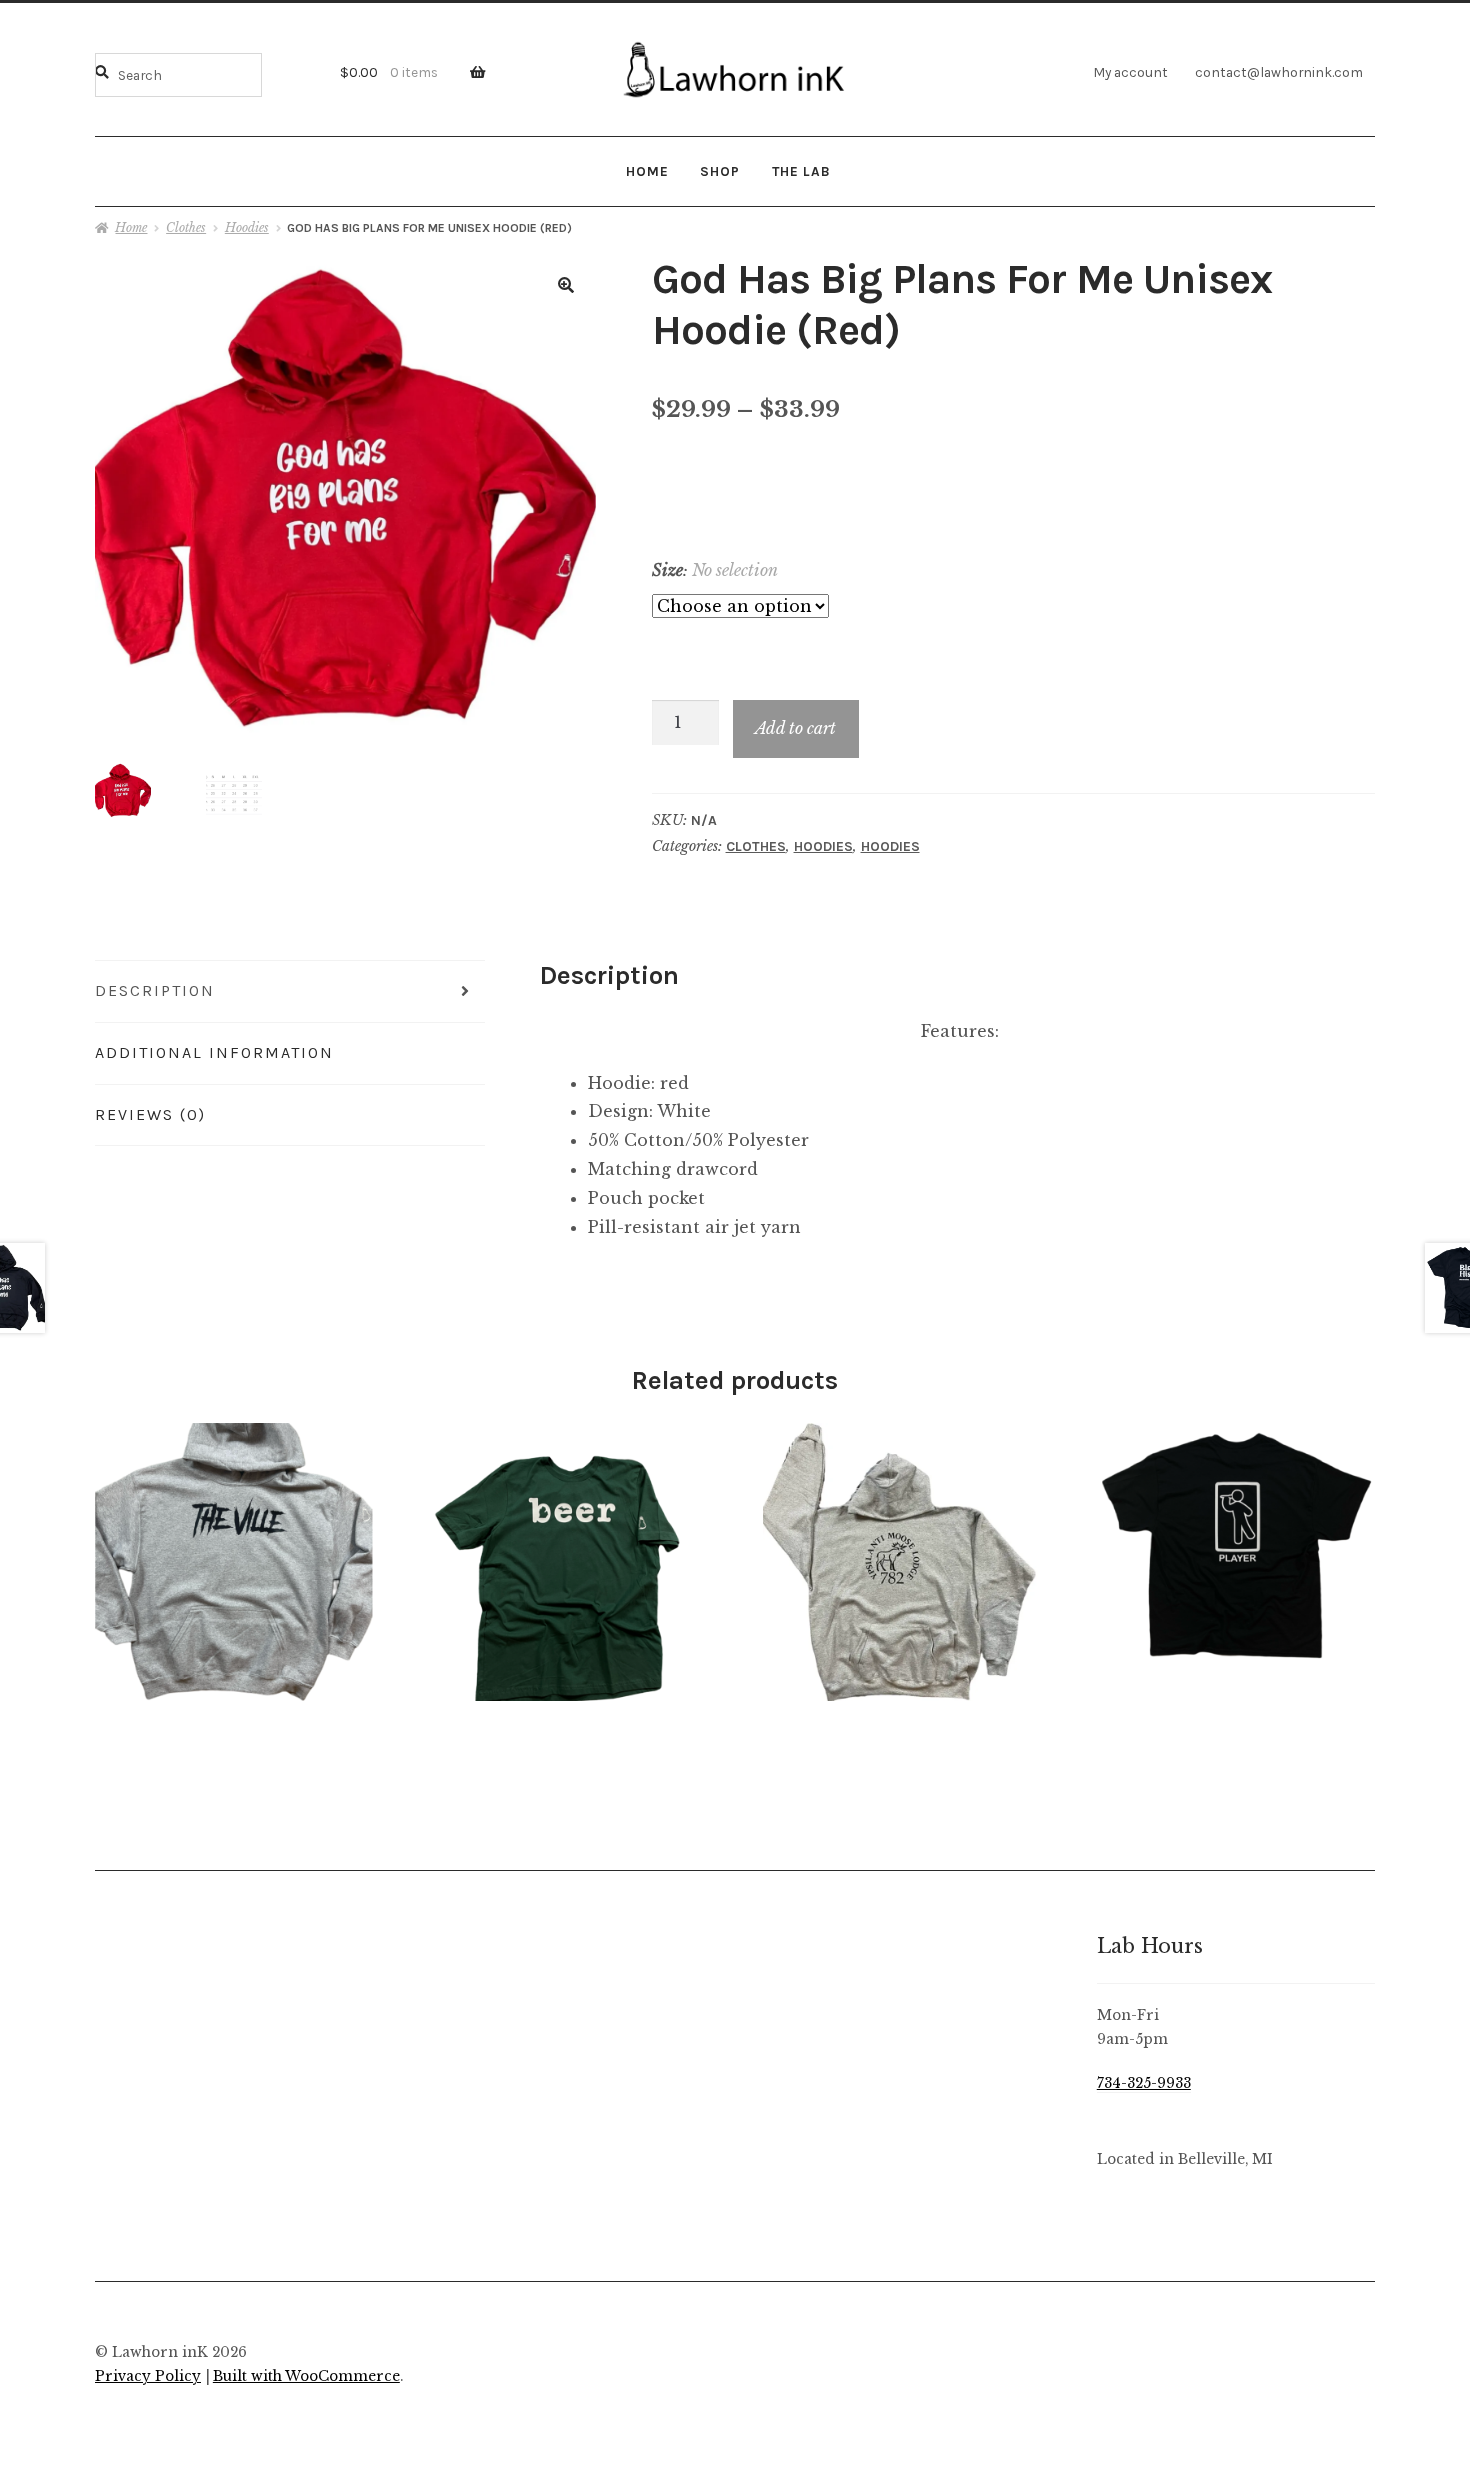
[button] (566, 285)
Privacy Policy (148, 2376)
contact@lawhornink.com (1279, 72)
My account (1130, 72)
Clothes (186, 227)
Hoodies (247, 227)
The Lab (801, 171)
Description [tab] (155, 990)
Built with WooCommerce (306, 2376)
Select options (234, 1561)
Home (647, 171)
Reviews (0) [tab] (150, 1114)
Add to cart (795, 728)
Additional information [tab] (214, 1052)
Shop (720, 171)
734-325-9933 (1144, 2083)
